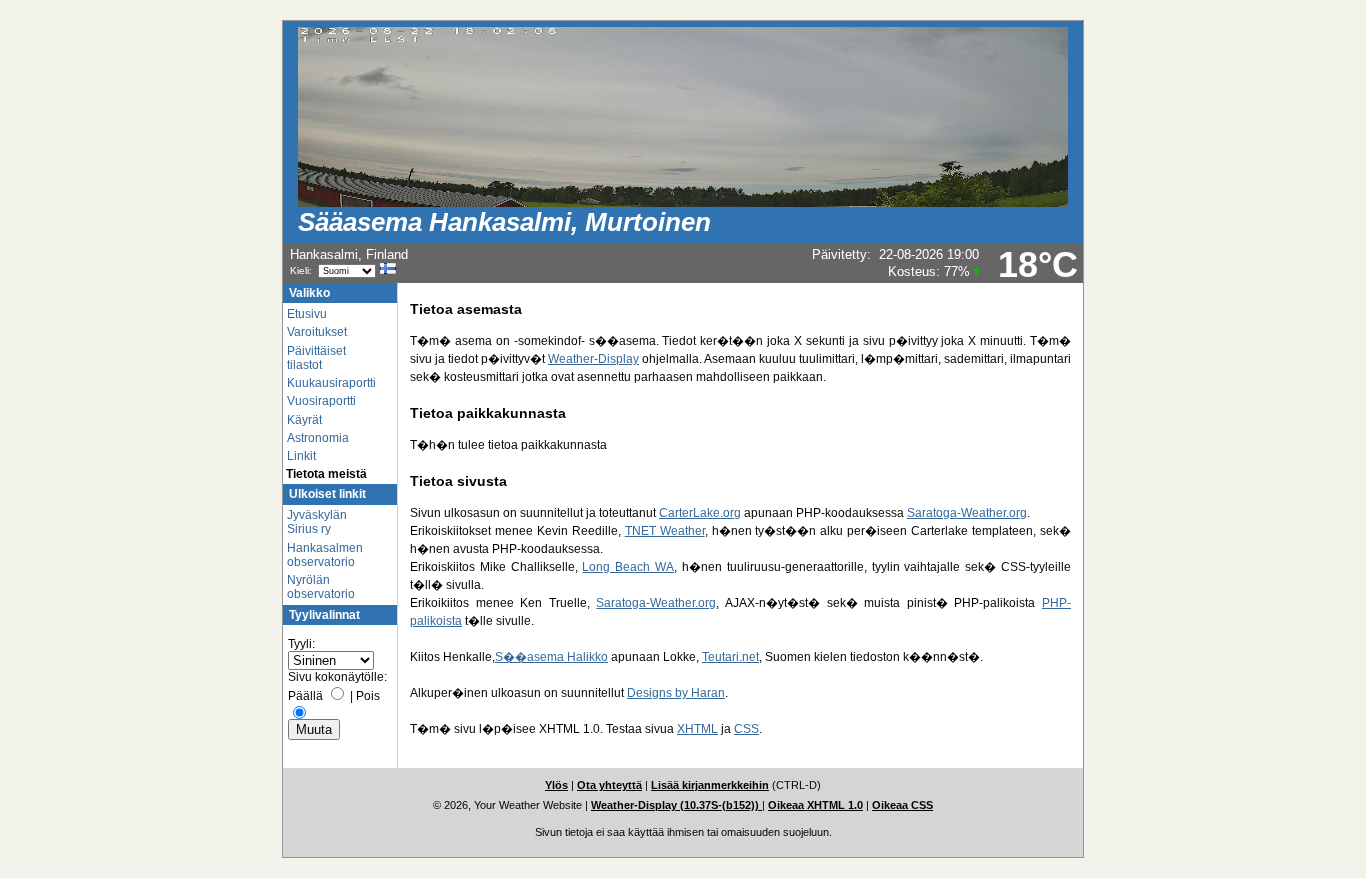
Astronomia (318, 438)
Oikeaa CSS (902, 805)
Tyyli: (301, 644)
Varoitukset (317, 332)
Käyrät (304, 420)
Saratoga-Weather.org (967, 513)
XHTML (697, 729)
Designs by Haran (676, 693)
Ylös (556, 785)
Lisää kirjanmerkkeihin (710, 785)
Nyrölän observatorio (321, 587)
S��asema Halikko (551, 657)
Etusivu (307, 314)
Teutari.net (730, 657)
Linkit (301, 456)
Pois (368, 696)
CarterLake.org (700, 513)
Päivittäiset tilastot (316, 358)
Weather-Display (593, 359)
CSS (746, 729)
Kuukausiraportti (331, 383)
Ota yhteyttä (609, 785)
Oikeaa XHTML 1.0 (815, 805)
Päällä (305, 696)
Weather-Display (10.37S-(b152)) (676, 805)
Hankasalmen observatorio (325, 555)
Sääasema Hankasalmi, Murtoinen (504, 222)
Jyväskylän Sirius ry (317, 522)
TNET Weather (665, 531)
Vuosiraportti (321, 401)
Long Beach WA (628, 567)
